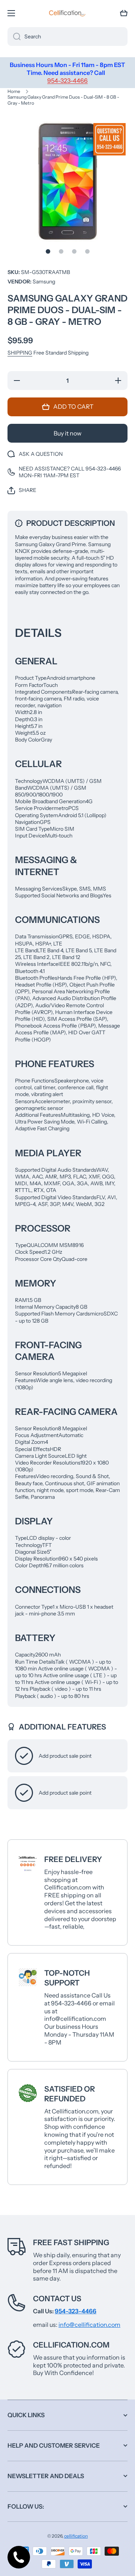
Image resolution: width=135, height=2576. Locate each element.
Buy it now (67, 433)
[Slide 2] (61, 251)
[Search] (14, 37)
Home (14, 91)
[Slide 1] (48, 251)
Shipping (20, 353)
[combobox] (67, 37)
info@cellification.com (89, 2325)
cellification (76, 2536)
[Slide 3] (74, 251)
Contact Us (57, 2299)
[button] (124, 13)
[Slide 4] (87, 251)
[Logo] (67, 13)
